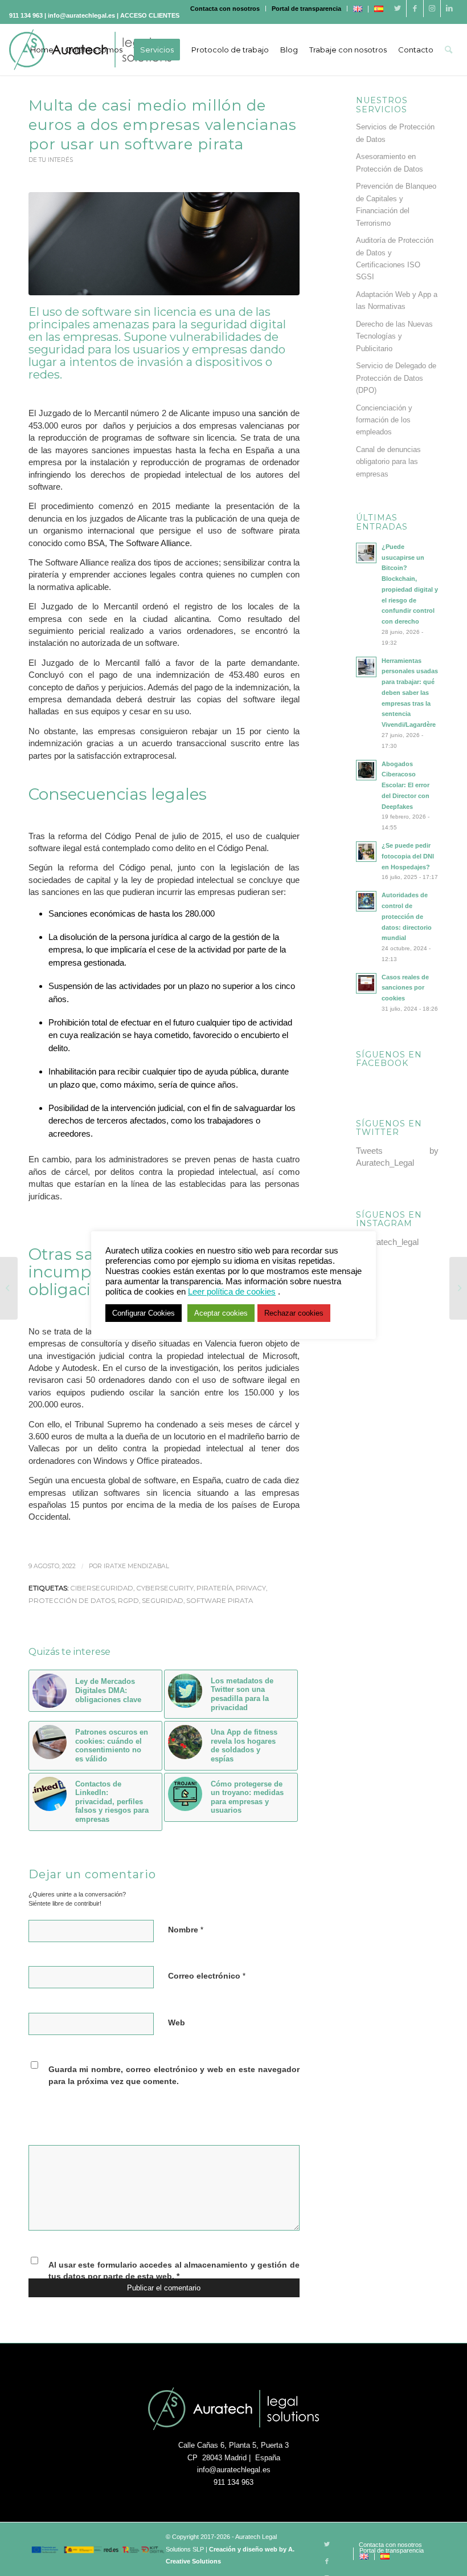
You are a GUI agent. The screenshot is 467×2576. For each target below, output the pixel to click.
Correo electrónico (207, 1976)
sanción (273, 413)
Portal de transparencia (306, 9)
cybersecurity (165, 1588)
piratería (215, 1588)
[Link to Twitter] (398, 9)
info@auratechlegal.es (234, 2470)
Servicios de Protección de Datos (395, 133)
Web (177, 2023)
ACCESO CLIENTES (150, 15)
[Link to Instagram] (432, 9)
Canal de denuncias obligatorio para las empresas (388, 462)
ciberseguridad (102, 1588)
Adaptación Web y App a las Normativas (397, 300)
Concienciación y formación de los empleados (384, 420)
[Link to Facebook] (415, 9)
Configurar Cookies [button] (144, 1313)
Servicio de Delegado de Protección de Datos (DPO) (396, 378)
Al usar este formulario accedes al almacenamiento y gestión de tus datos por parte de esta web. (174, 2271)
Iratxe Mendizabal (136, 1566)
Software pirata (220, 1601)
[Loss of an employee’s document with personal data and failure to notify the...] (458, 1288)
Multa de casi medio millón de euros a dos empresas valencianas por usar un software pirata (163, 125)
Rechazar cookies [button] (294, 1313)
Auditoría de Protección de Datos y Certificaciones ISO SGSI (395, 259)
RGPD (128, 1601)
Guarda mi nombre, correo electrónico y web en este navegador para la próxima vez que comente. (174, 2076)
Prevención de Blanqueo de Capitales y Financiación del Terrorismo (396, 204)
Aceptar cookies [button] (221, 1313)
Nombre (186, 1930)
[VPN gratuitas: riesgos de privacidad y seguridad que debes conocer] (9, 1288)
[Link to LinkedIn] (449, 9)
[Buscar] (448, 50)
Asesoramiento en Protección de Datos (390, 162)
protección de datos (72, 1601)
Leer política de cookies (232, 1292)
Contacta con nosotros (225, 9)
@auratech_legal (387, 1242)
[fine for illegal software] (164, 244)
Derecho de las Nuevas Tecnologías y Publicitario (394, 336)
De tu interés (51, 160)
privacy (251, 1588)
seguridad (163, 1601)
